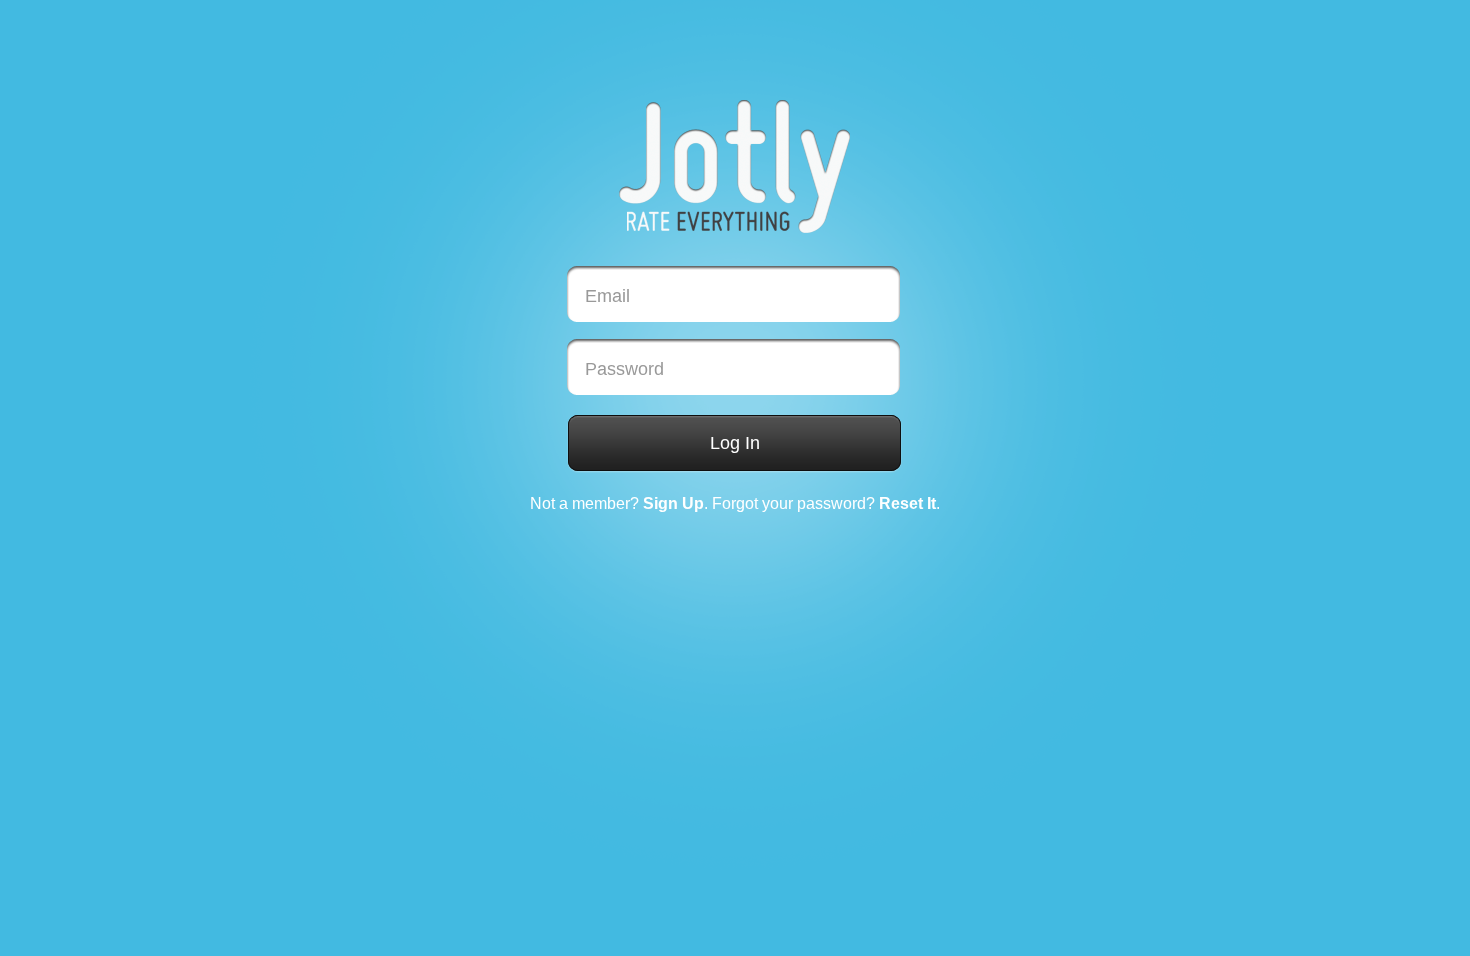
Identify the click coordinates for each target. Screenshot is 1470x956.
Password (624, 369)
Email (607, 296)
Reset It (907, 503)
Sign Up (673, 503)
